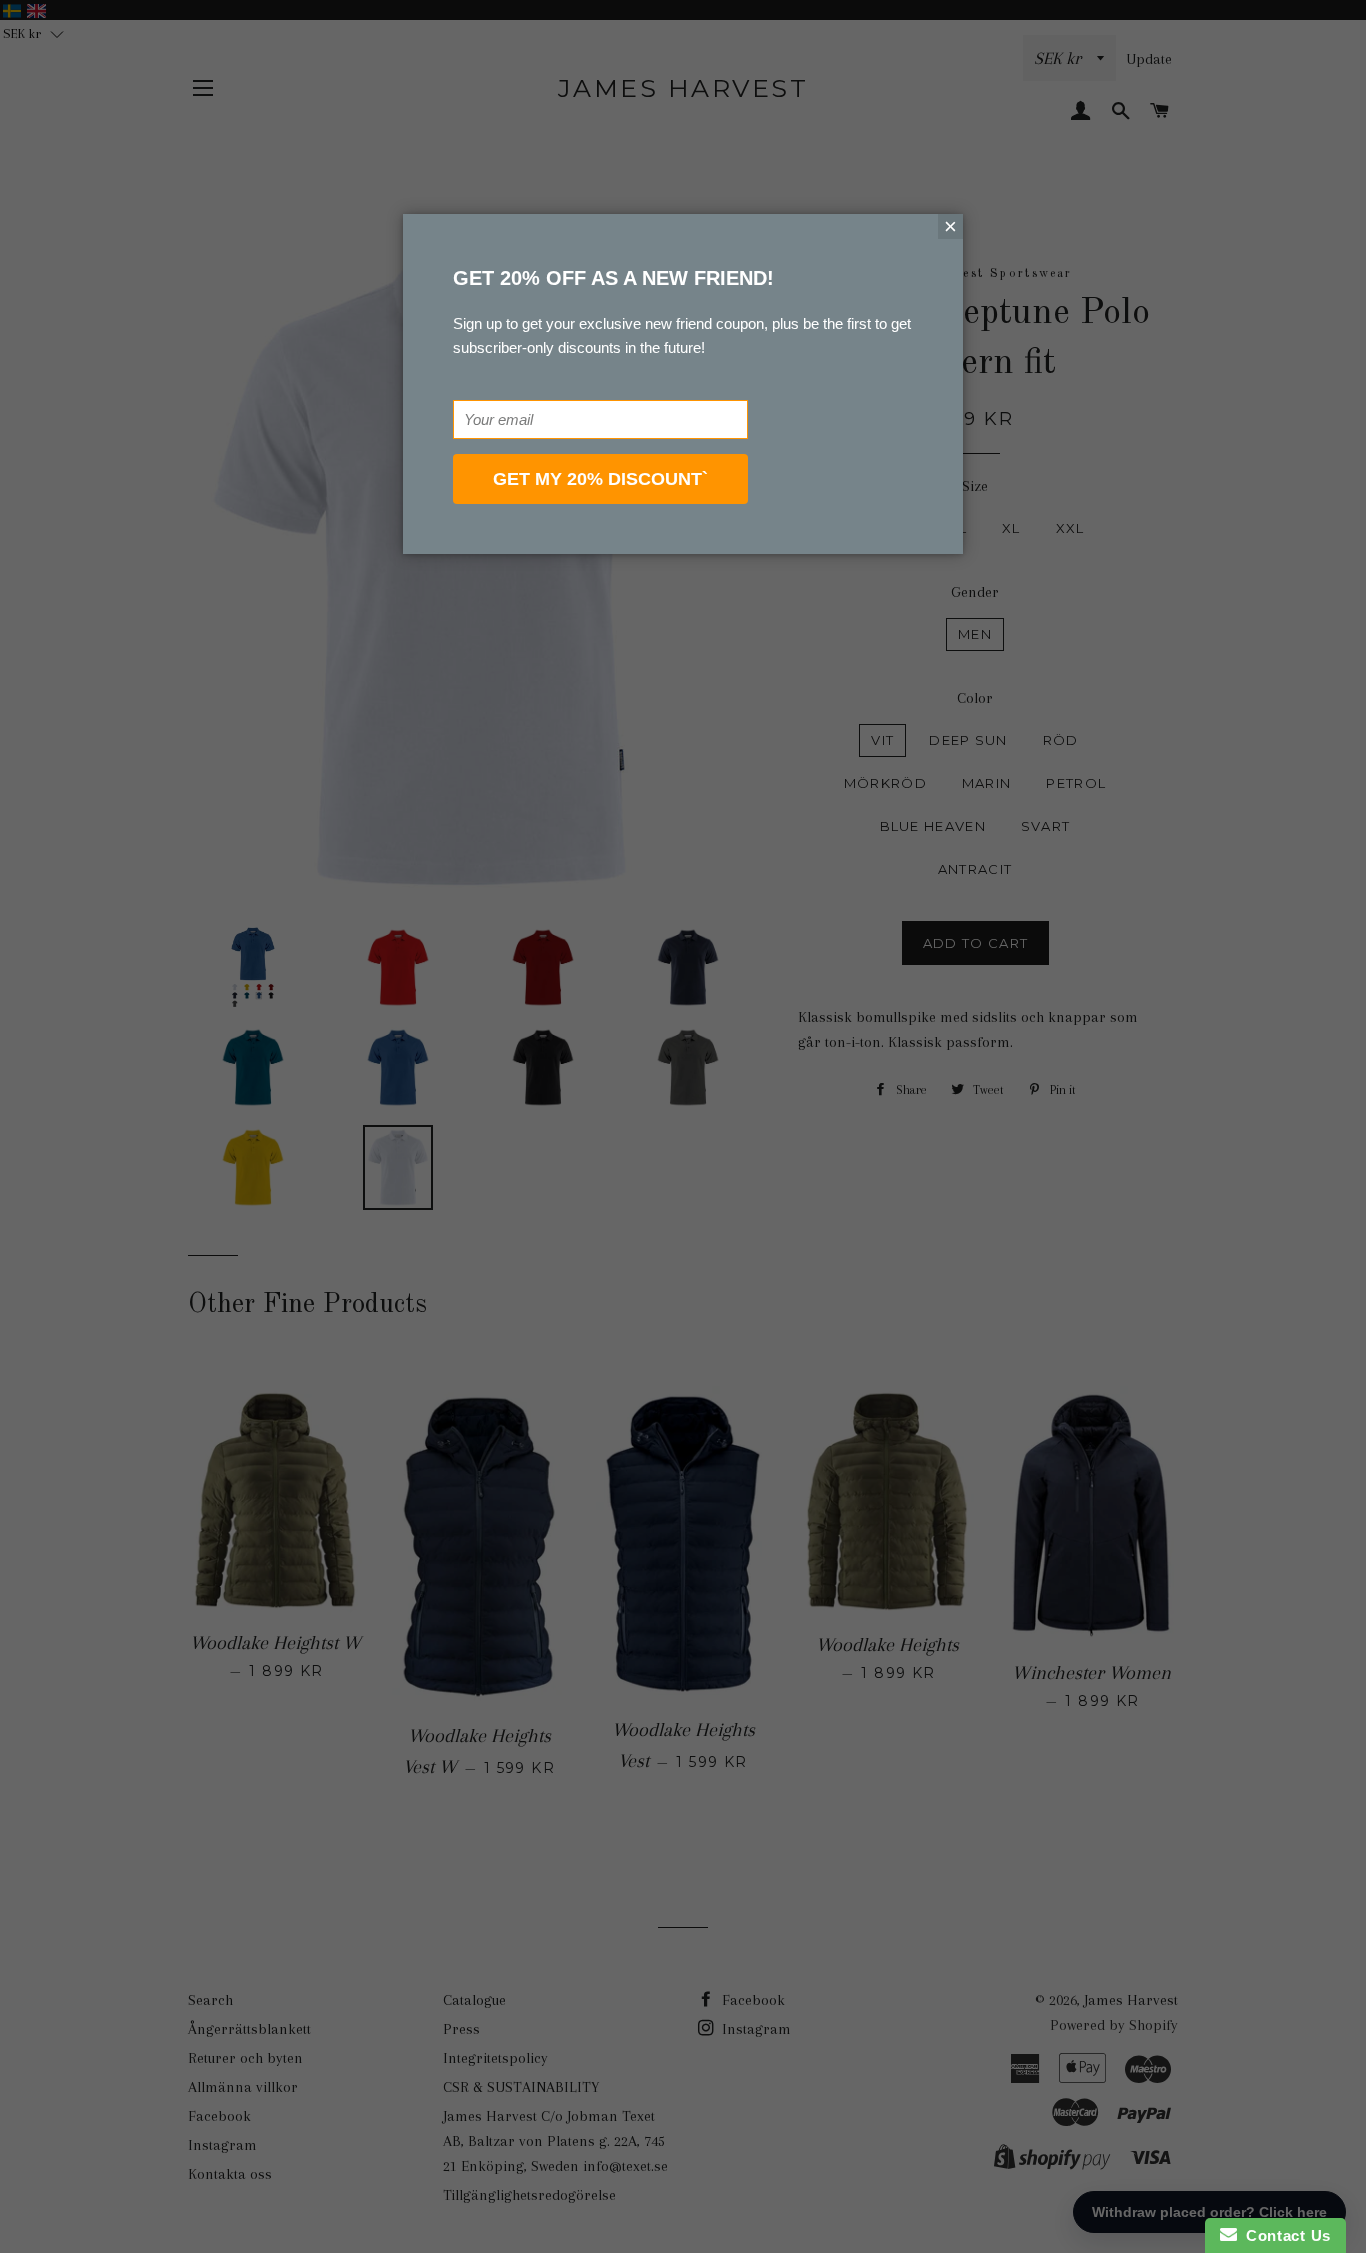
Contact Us (1284, 2235)
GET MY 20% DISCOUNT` (600, 479)
